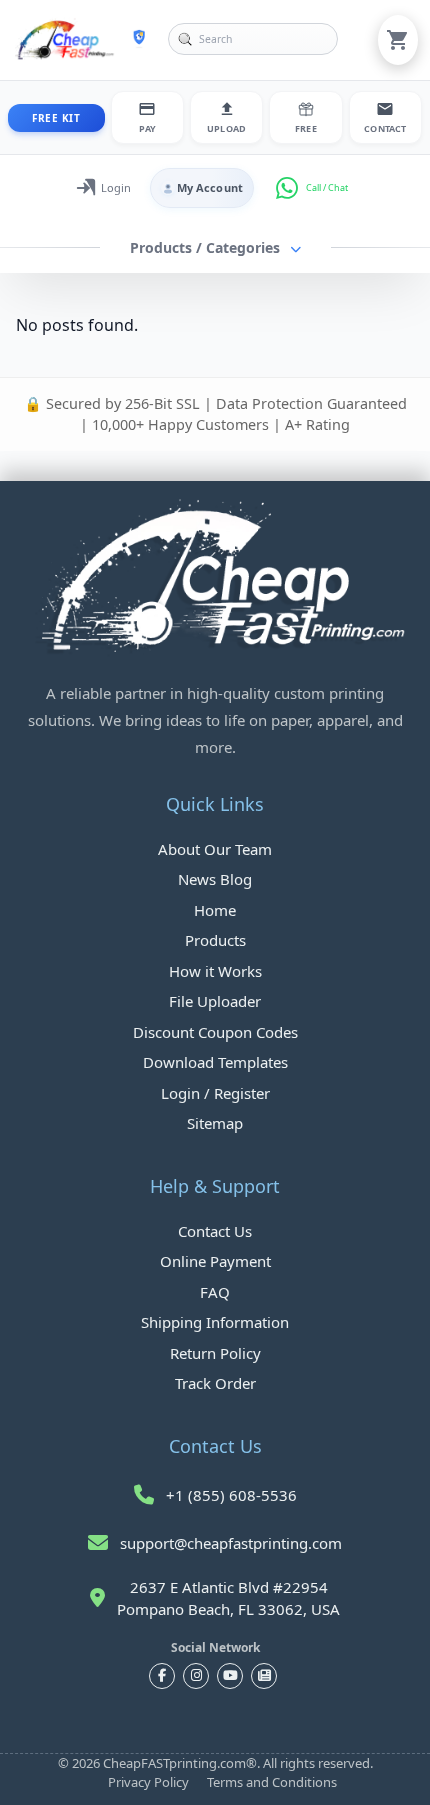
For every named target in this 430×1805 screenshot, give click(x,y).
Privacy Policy (148, 1782)
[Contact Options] (291, 188)
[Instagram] (196, 1676)
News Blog (215, 879)
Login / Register (215, 1093)
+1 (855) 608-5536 (231, 1495)
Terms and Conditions (272, 1782)
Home (215, 910)
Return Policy (215, 1353)
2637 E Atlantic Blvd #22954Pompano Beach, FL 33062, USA (228, 1598)
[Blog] (264, 1676)
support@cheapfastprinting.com (231, 1543)
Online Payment (215, 1261)
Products (215, 940)
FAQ (215, 1292)
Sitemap (215, 1123)
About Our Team (215, 849)
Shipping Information (215, 1322)
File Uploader (215, 1001)
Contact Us (215, 1231)
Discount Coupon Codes (215, 1032)
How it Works (215, 971)
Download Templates (215, 1062)
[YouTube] (230, 1676)
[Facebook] (162, 1676)
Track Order (215, 1383)
